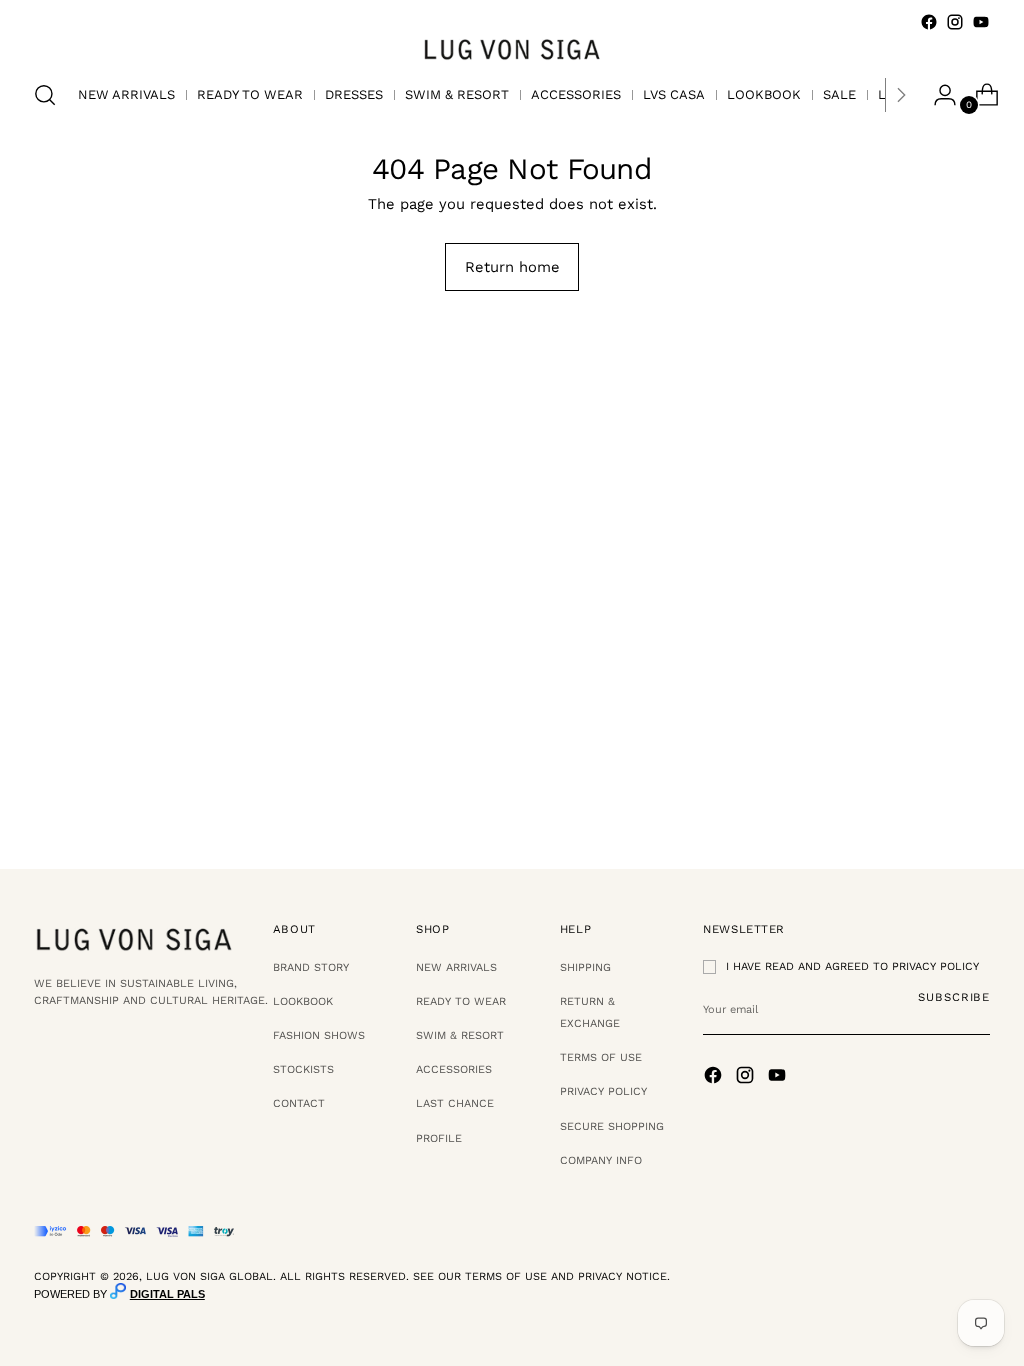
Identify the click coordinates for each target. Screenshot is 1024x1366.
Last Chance (455, 1103)
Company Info (601, 1160)
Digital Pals (167, 1294)
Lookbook (303, 1001)
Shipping (585, 967)
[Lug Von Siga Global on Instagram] (955, 22)
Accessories (454, 1069)
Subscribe (954, 997)
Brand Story (311, 967)
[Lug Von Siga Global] (512, 48)
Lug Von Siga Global (209, 1276)
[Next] (901, 95)
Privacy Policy (603, 1091)
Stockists (303, 1069)
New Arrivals (456, 967)
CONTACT (299, 1103)
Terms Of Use (601, 1057)
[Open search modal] (45, 95)
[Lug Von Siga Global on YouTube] (981, 22)
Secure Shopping (612, 1126)
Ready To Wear (461, 1001)
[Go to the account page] (937, 95)
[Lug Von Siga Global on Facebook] (929, 22)
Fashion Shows (319, 1035)
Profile (439, 1138)
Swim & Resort (460, 1035)
